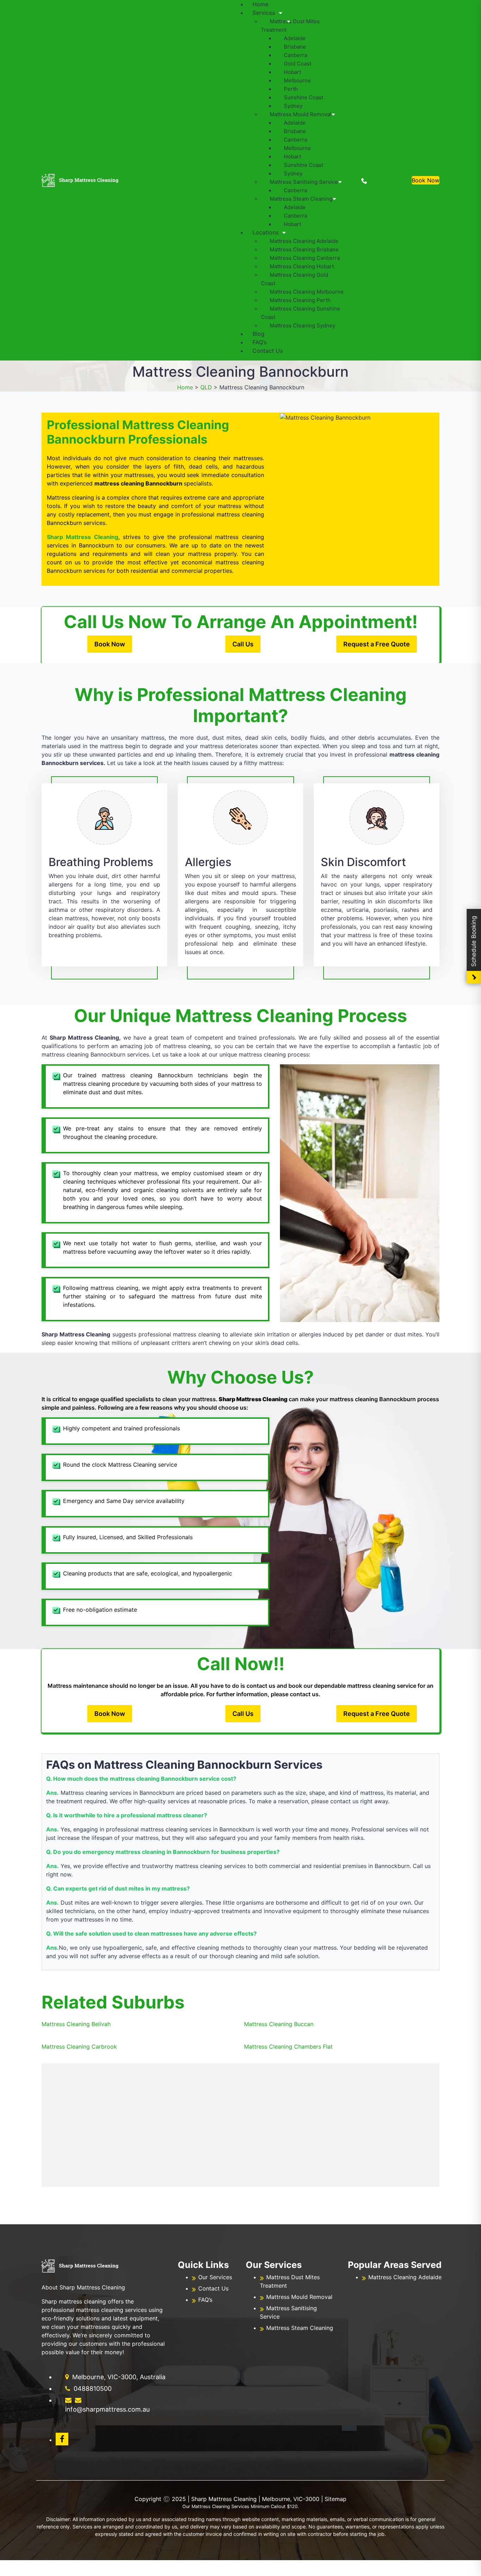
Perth (291, 89)
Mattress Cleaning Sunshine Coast (301, 313)
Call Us (243, 644)
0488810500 (385, 180)
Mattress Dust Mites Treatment (290, 26)
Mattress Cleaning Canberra (305, 258)
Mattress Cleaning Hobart (302, 266)
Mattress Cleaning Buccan (279, 2024)
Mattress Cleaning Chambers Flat (288, 2047)
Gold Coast (298, 64)
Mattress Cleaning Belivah (76, 2024)
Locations (266, 232)
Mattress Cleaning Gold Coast (295, 279)
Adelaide (295, 38)
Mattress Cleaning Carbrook (79, 2047)
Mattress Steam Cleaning (301, 199)
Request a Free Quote (377, 644)
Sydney (293, 106)
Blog (258, 334)
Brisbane (295, 47)
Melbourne (297, 80)
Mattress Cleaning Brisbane (304, 249)
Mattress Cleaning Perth (300, 300)
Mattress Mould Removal (301, 114)
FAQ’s (260, 342)
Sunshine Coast (304, 97)
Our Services (215, 2277)
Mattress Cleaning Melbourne (307, 292)
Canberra (295, 55)
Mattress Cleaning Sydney (302, 325)
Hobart (292, 72)
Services (264, 13)
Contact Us (268, 351)
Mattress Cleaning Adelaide (304, 241)
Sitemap (336, 2499)
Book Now (426, 180)
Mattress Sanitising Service (304, 182)
